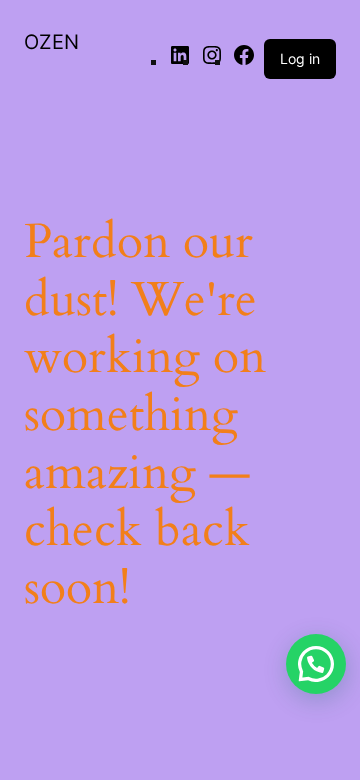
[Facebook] (244, 61)
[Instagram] (212, 61)
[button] (316, 664)
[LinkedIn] (180, 61)
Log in (300, 58)
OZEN (51, 42)
